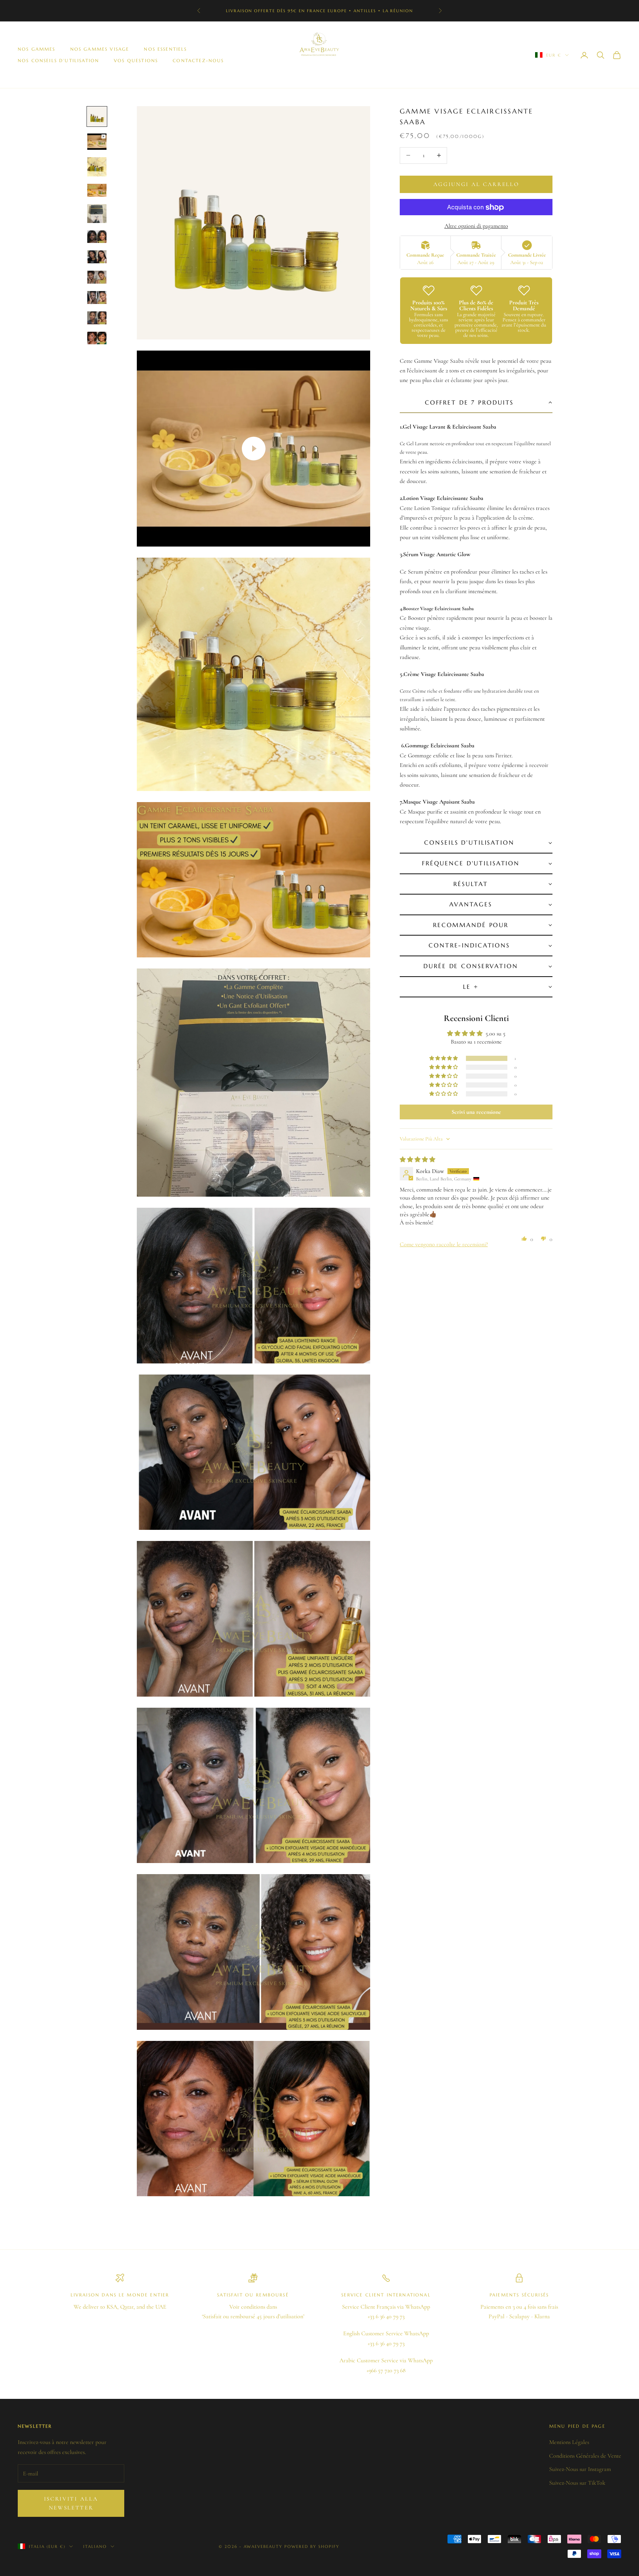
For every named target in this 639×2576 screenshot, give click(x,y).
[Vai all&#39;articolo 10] (97, 318)
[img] (417, 1160)
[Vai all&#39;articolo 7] (97, 257)
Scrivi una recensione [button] (476, 1112)
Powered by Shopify (312, 2546)
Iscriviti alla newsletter (71, 2503)
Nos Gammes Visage (100, 49)
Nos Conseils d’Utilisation (58, 60)
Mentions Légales (569, 2442)
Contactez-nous (198, 60)
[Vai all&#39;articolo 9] (97, 298)
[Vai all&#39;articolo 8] (97, 277)
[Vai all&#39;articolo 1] (97, 116)
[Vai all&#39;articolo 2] (97, 142)
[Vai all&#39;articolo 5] (97, 214)
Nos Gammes (37, 49)
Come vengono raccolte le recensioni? (444, 1244)
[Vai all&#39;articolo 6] (97, 237)
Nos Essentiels (165, 49)
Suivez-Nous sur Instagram (580, 2469)
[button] (476, 403)
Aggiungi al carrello (476, 184)
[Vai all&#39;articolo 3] (97, 167)
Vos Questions (136, 60)
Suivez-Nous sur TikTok (577, 2483)
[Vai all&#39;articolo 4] (97, 190)
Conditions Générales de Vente (585, 2456)
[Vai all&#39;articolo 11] (97, 338)
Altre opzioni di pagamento (476, 226)
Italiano (95, 2546)
